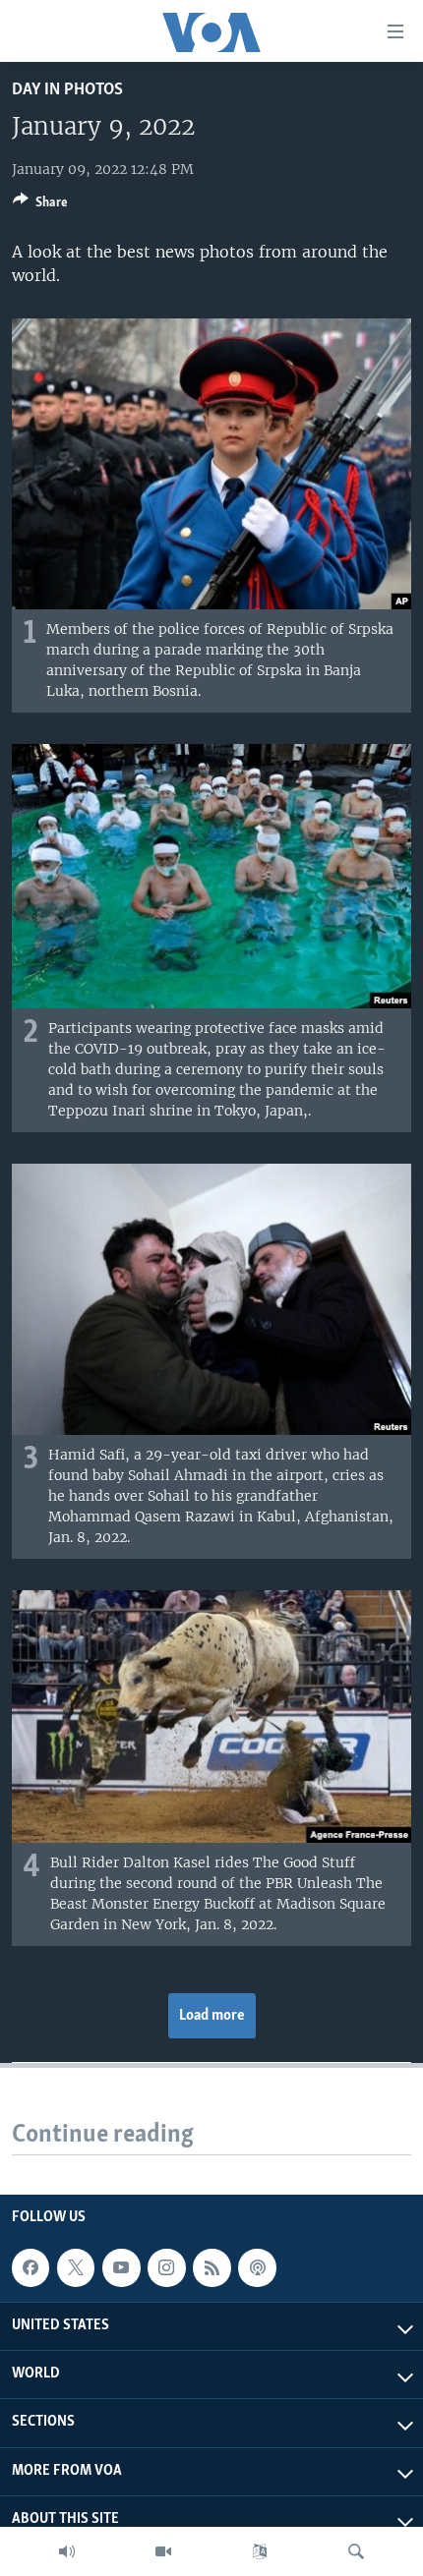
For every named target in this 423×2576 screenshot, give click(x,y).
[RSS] (211, 2267)
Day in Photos (67, 90)
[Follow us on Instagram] (166, 2267)
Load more (212, 2016)
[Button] (40, 205)
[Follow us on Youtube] (121, 2267)
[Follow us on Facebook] (30, 2267)
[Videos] (163, 2551)
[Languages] (260, 2551)
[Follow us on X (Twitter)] (76, 2267)
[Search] (356, 2551)
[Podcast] (257, 2267)
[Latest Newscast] (67, 2551)
